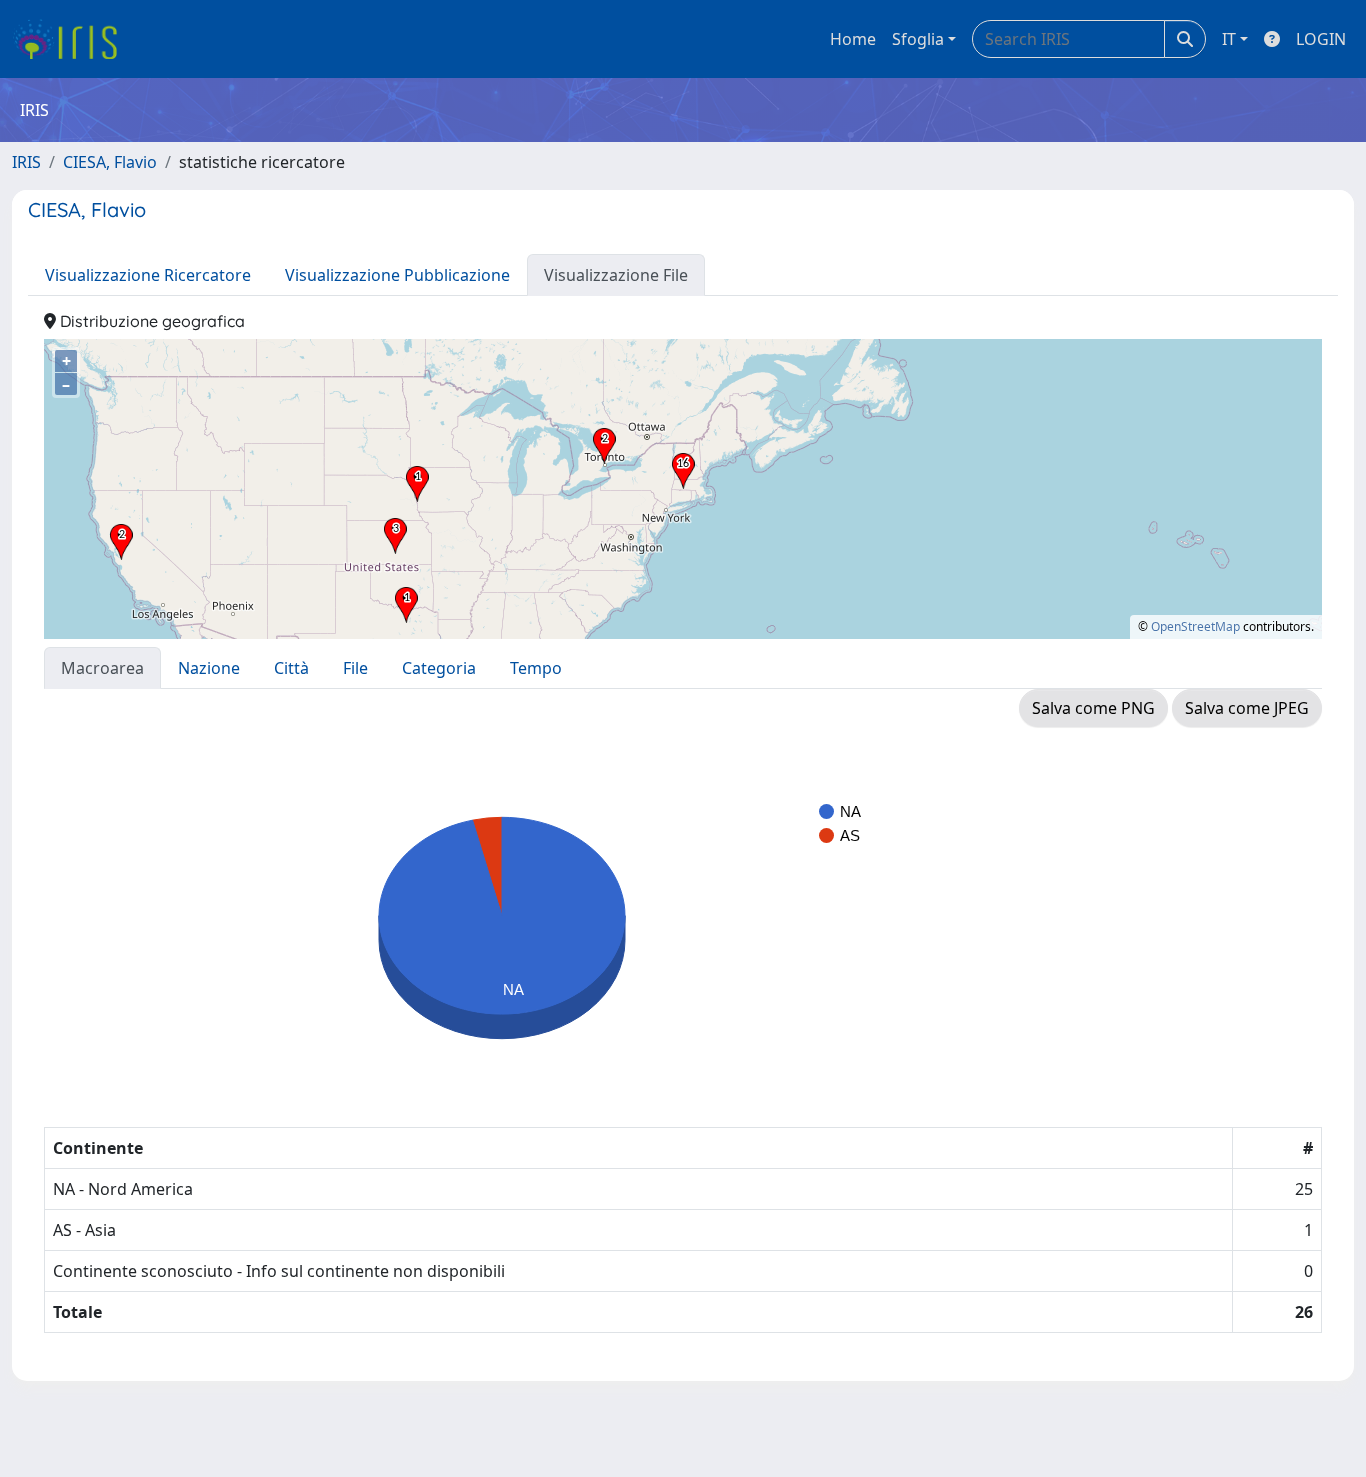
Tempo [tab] (536, 668)
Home (853, 39)
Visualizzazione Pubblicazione (397, 275)
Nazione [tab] (209, 668)
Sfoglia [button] (918, 39)
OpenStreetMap (1195, 626)
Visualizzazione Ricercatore (148, 275)
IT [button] (1229, 39)
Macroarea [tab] (102, 668)
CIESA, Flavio (110, 162)
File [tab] (355, 668)
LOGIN (1321, 39)
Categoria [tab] (439, 668)
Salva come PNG (1093, 708)
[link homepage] (72, 39)
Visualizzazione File (616, 275)
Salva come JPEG (1247, 708)
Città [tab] (291, 668)
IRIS (26, 162)
